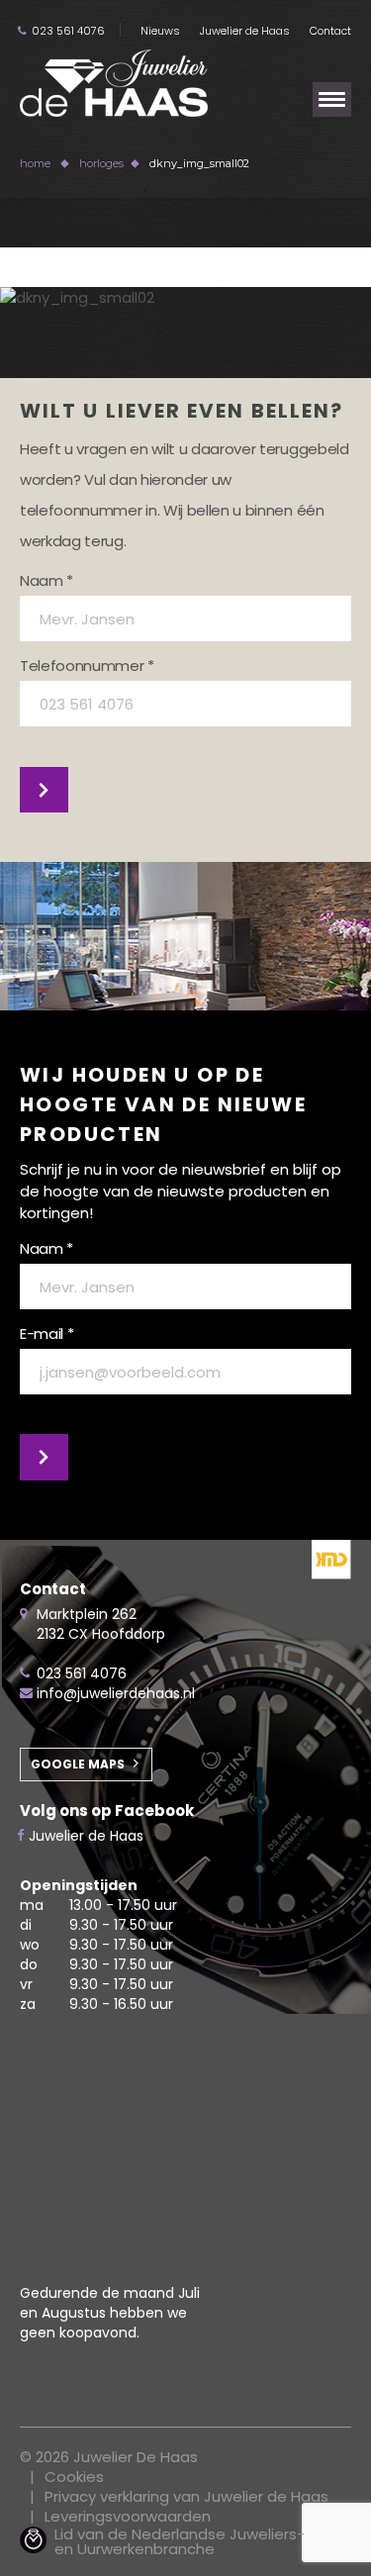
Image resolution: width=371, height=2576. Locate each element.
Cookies (74, 2477)
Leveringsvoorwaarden (128, 2516)
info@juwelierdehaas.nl (116, 1693)
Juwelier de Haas (245, 31)
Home (35, 163)
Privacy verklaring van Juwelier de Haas (186, 2496)
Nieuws (160, 31)
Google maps (78, 1764)
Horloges (101, 163)
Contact (330, 31)
